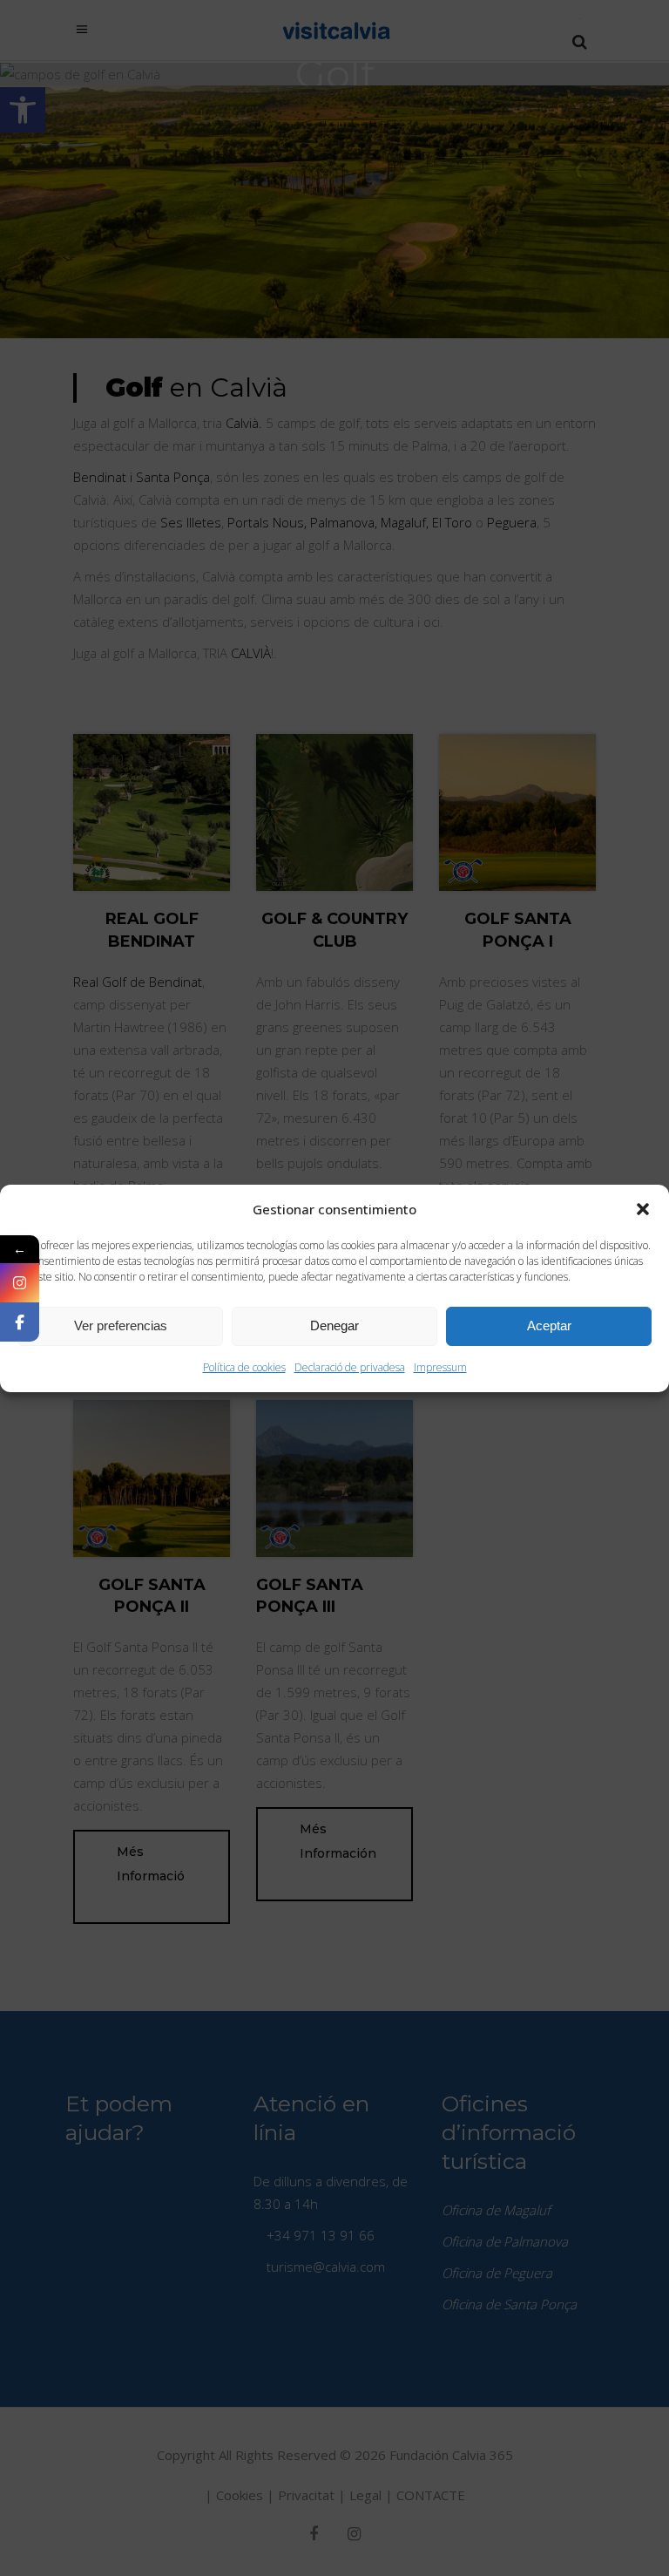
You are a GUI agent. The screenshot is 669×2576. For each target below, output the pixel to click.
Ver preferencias (121, 1325)
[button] (643, 1209)
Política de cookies (244, 1367)
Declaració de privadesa (350, 1367)
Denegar (334, 1325)
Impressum (440, 1367)
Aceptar (549, 1325)
